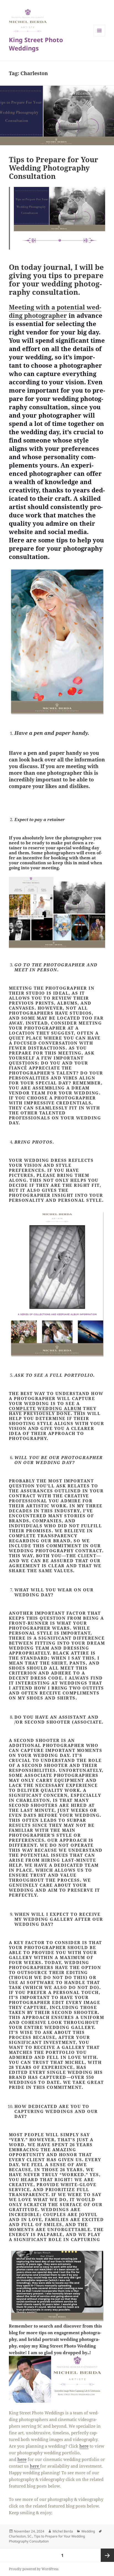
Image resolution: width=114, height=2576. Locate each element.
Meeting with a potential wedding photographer (55, 311)
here (84, 2446)
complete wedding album (45, 1408)
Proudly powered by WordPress (34, 2569)
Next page (107, 2555)
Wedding (88, 2531)
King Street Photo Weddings (36, 44)
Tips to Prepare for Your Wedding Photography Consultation (54, 168)
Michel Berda (63, 2531)
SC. (30, 2536)
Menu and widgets (99, 36)
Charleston (17, 2536)
